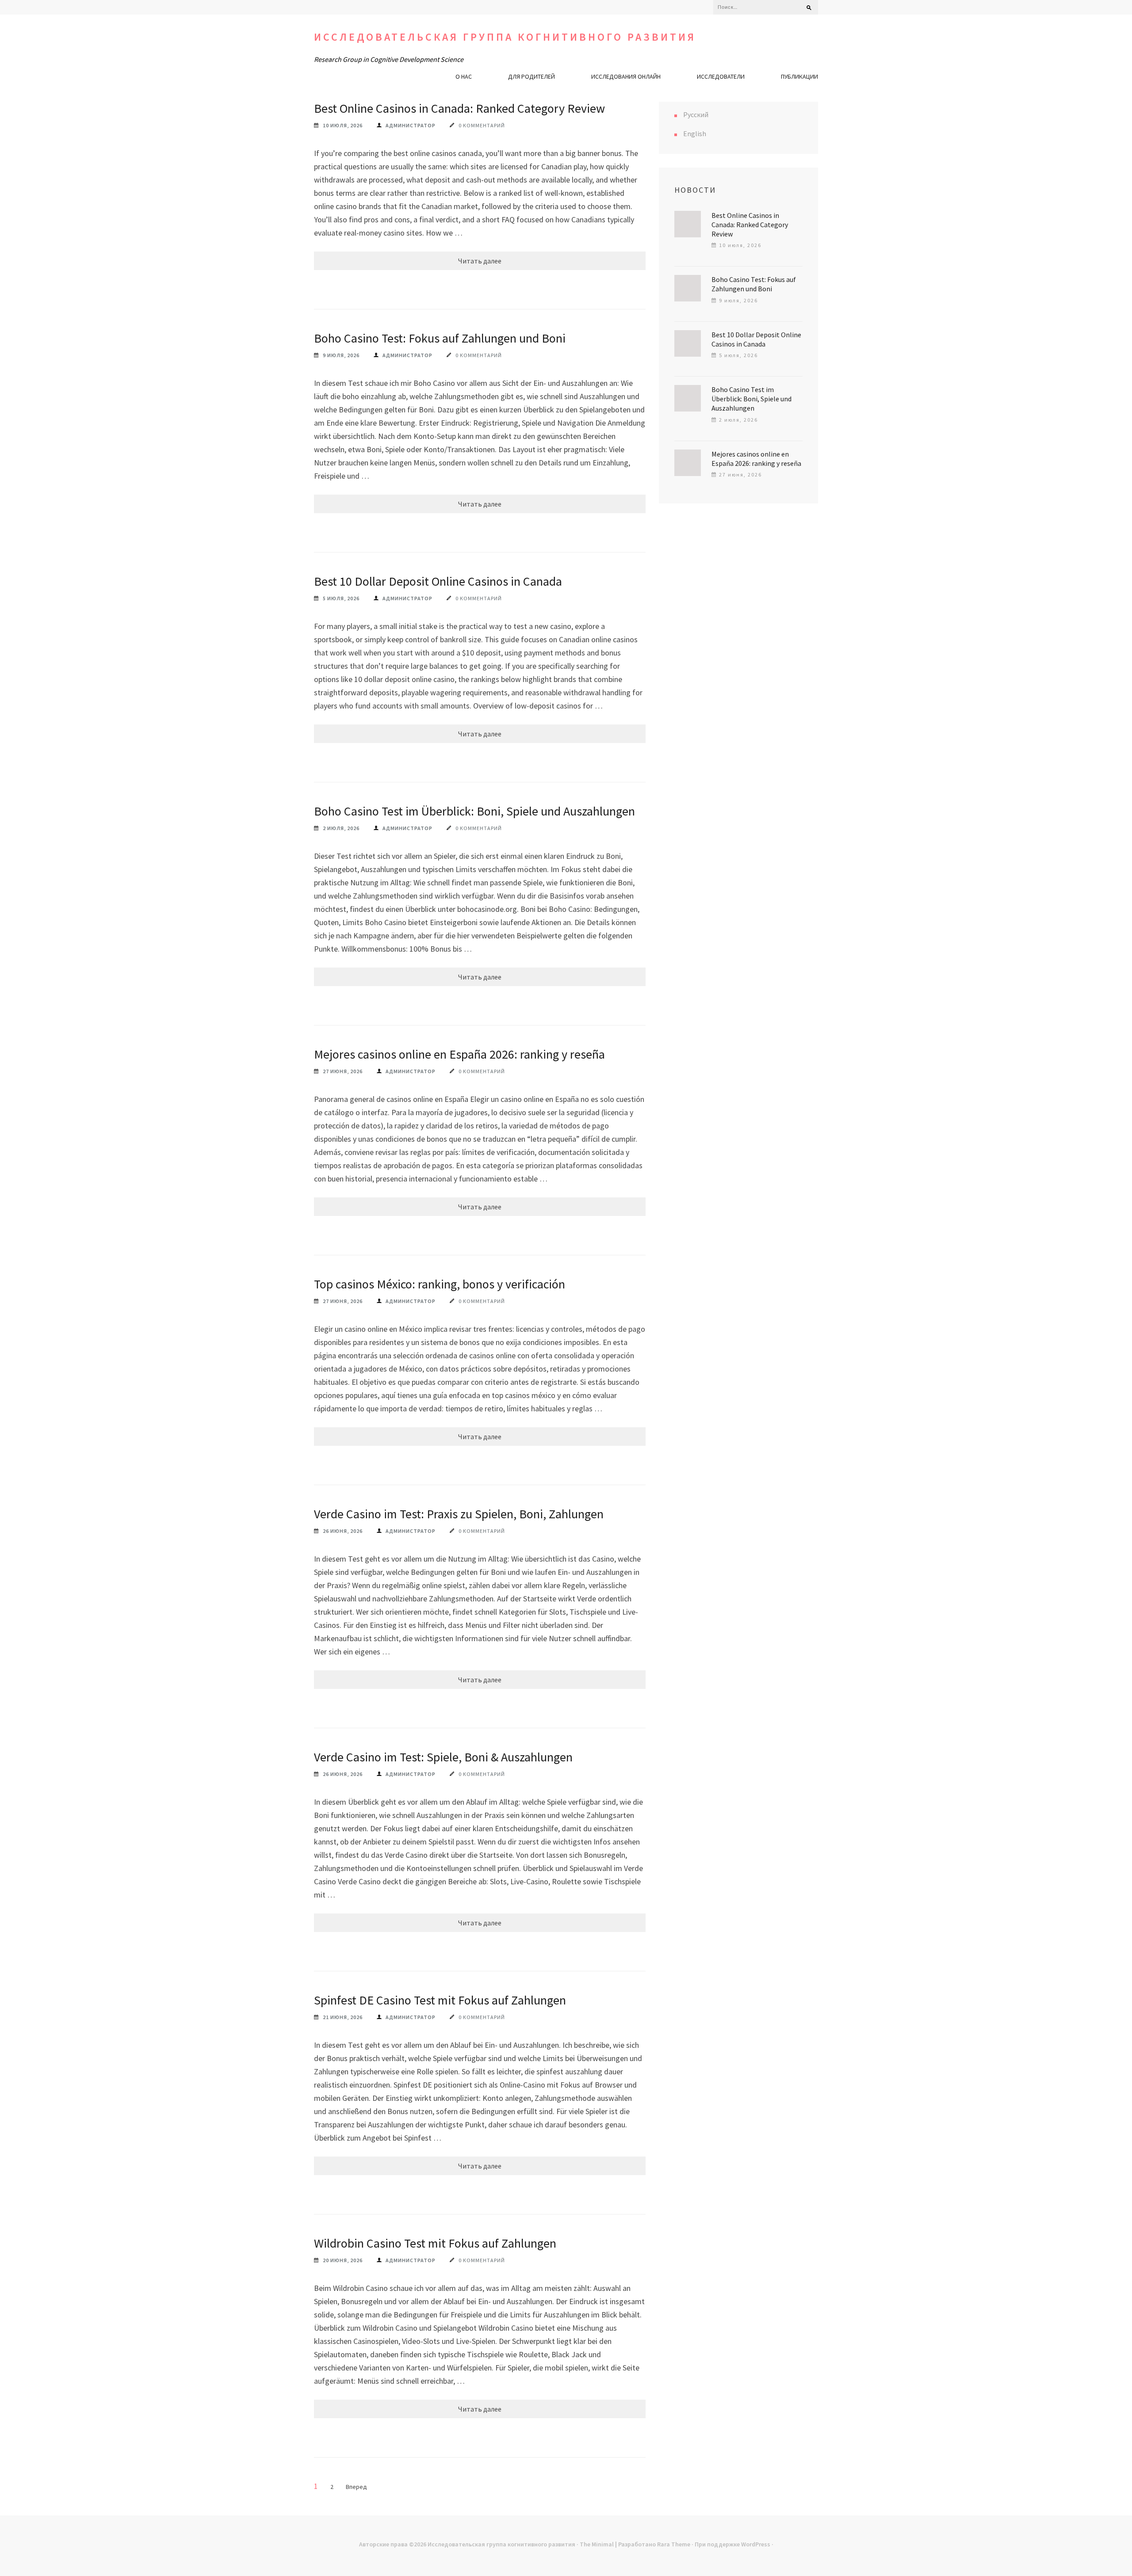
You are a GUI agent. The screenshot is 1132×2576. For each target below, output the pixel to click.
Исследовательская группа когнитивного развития (505, 37)
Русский (696, 114)
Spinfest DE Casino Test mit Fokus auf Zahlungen (440, 2000)
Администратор (411, 125)
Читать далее (480, 261)
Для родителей (532, 76)
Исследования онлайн (626, 76)
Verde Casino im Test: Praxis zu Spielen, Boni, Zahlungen (459, 1514)
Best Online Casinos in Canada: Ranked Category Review (459, 108)
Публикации (799, 76)
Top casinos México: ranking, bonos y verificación (440, 1284)
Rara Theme (674, 2544)
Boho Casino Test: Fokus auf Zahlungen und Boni (440, 338)
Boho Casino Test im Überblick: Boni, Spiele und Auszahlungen (474, 811)
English (695, 133)
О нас (464, 76)
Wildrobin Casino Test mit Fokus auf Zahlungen (435, 2243)
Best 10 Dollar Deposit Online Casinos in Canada (438, 581)
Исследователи (721, 76)
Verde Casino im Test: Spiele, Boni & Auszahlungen (443, 1757)
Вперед (356, 2487)
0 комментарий (482, 125)
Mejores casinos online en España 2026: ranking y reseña (459, 1054)
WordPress (756, 2544)
